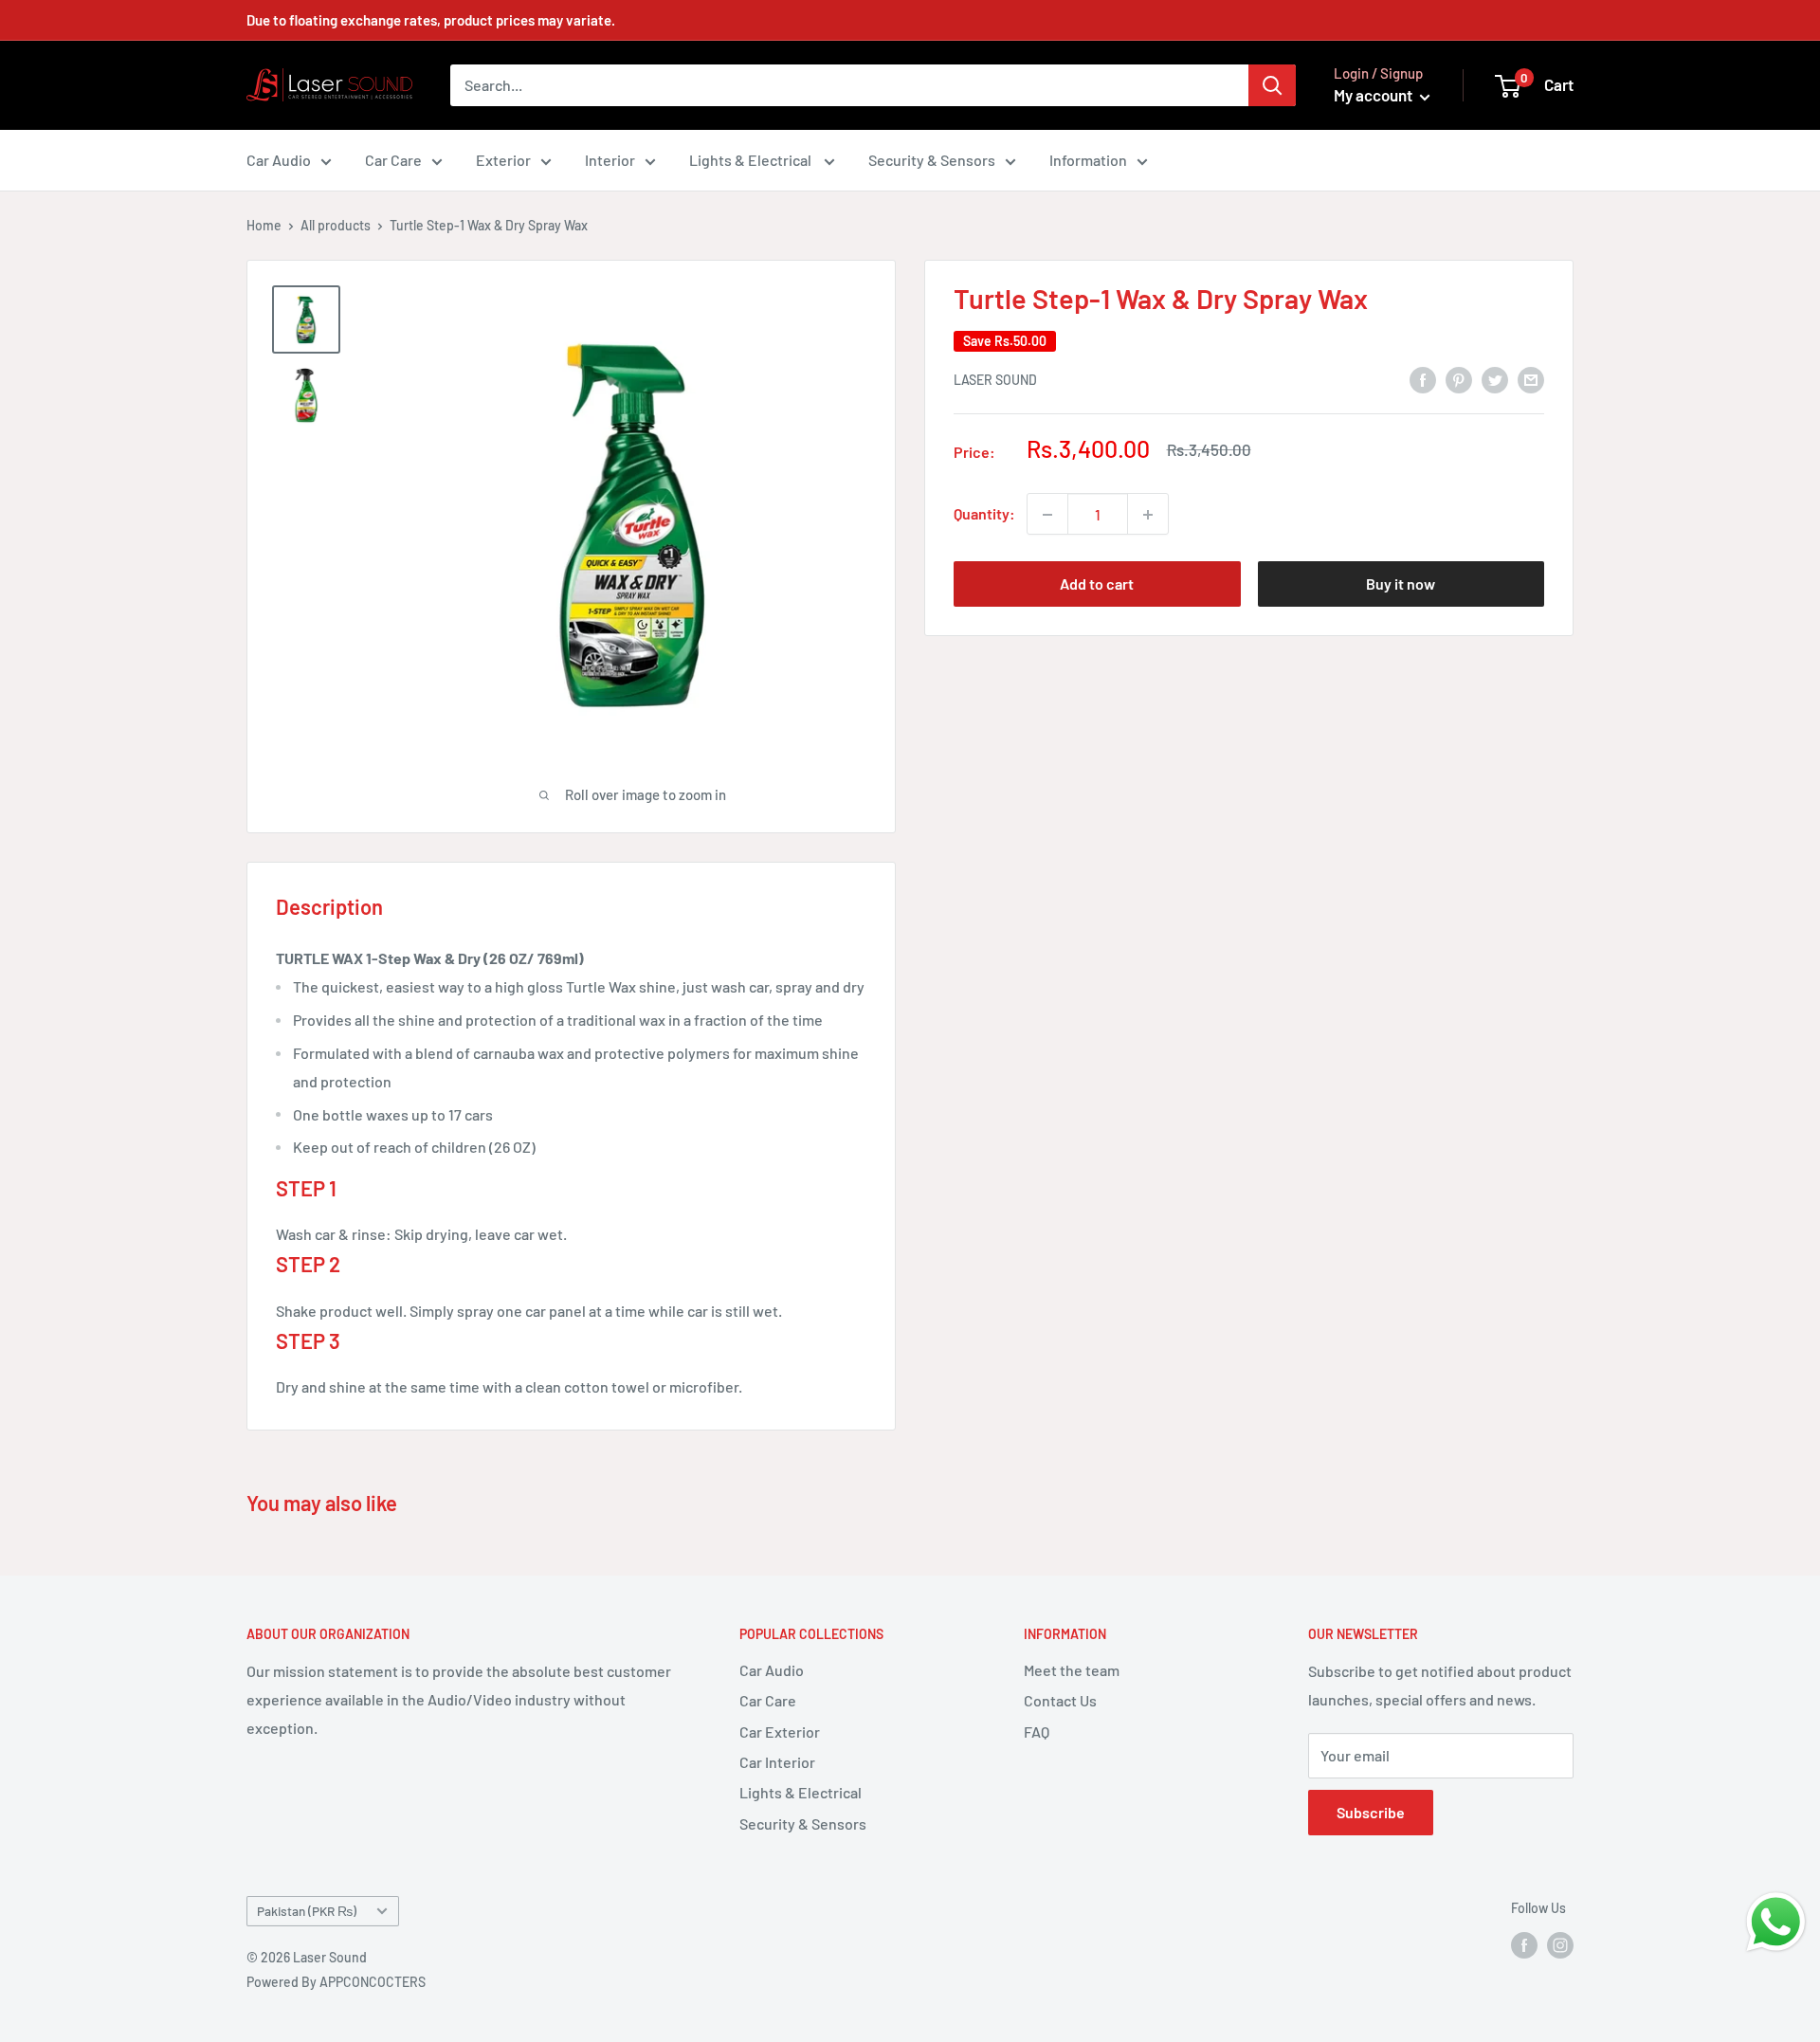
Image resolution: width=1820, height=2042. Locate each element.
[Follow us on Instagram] (1560, 1944)
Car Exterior (780, 1732)
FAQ (1037, 1732)
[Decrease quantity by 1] (1047, 515)
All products (336, 225)
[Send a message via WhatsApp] (1776, 1922)
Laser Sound (995, 380)
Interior (610, 160)
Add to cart (1097, 584)
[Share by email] (1531, 379)
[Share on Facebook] (1423, 379)
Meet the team (1072, 1670)
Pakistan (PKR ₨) (307, 1911)
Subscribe (1371, 1812)
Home (264, 225)
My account (1374, 95)
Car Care (393, 160)
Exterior (503, 160)
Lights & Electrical (752, 160)
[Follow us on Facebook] (1524, 1944)
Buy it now (1401, 584)
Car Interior (777, 1762)
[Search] (1272, 85)
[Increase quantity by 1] (1148, 515)
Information (1088, 160)
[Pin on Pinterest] (1459, 379)
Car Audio (279, 160)
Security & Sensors (932, 160)
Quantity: (984, 514)
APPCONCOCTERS (373, 1982)
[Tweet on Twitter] (1495, 379)
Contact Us (1060, 1700)
